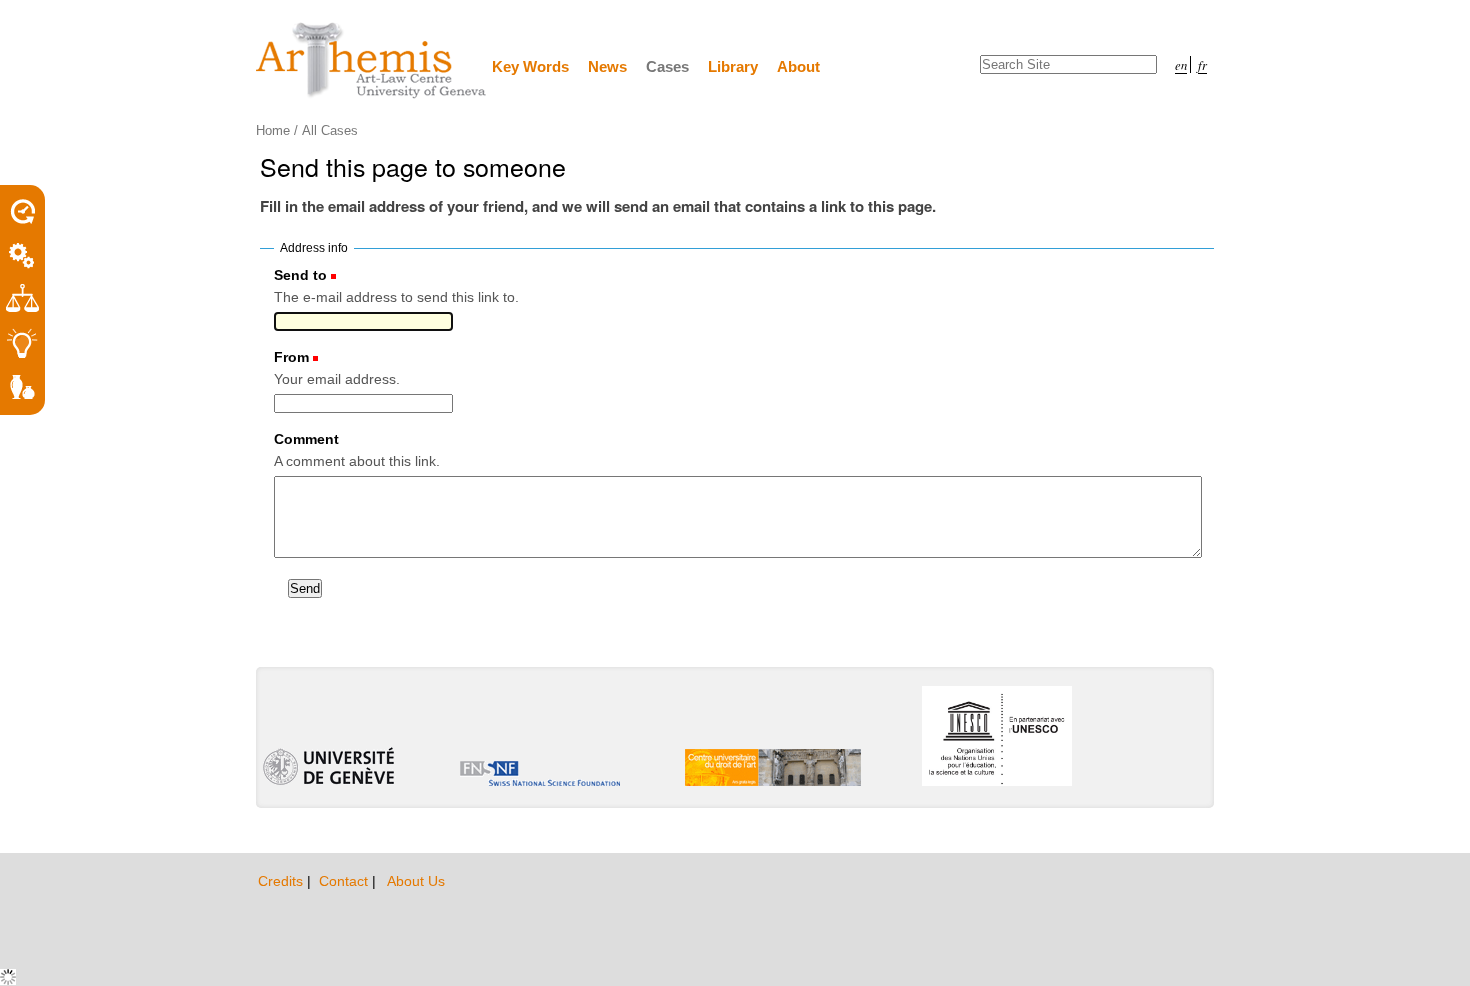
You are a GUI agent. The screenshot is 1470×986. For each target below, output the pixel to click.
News (607, 66)
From (291, 357)
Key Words (530, 66)
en (1181, 64)
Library (733, 66)
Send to (300, 275)
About (798, 66)
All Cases (330, 130)
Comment (306, 439)
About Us (416, 881)
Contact (345, 881)
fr (1202, 64)
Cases (667, 66)
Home (273, 130)
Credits (282, 881)
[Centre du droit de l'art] (372, 61)
